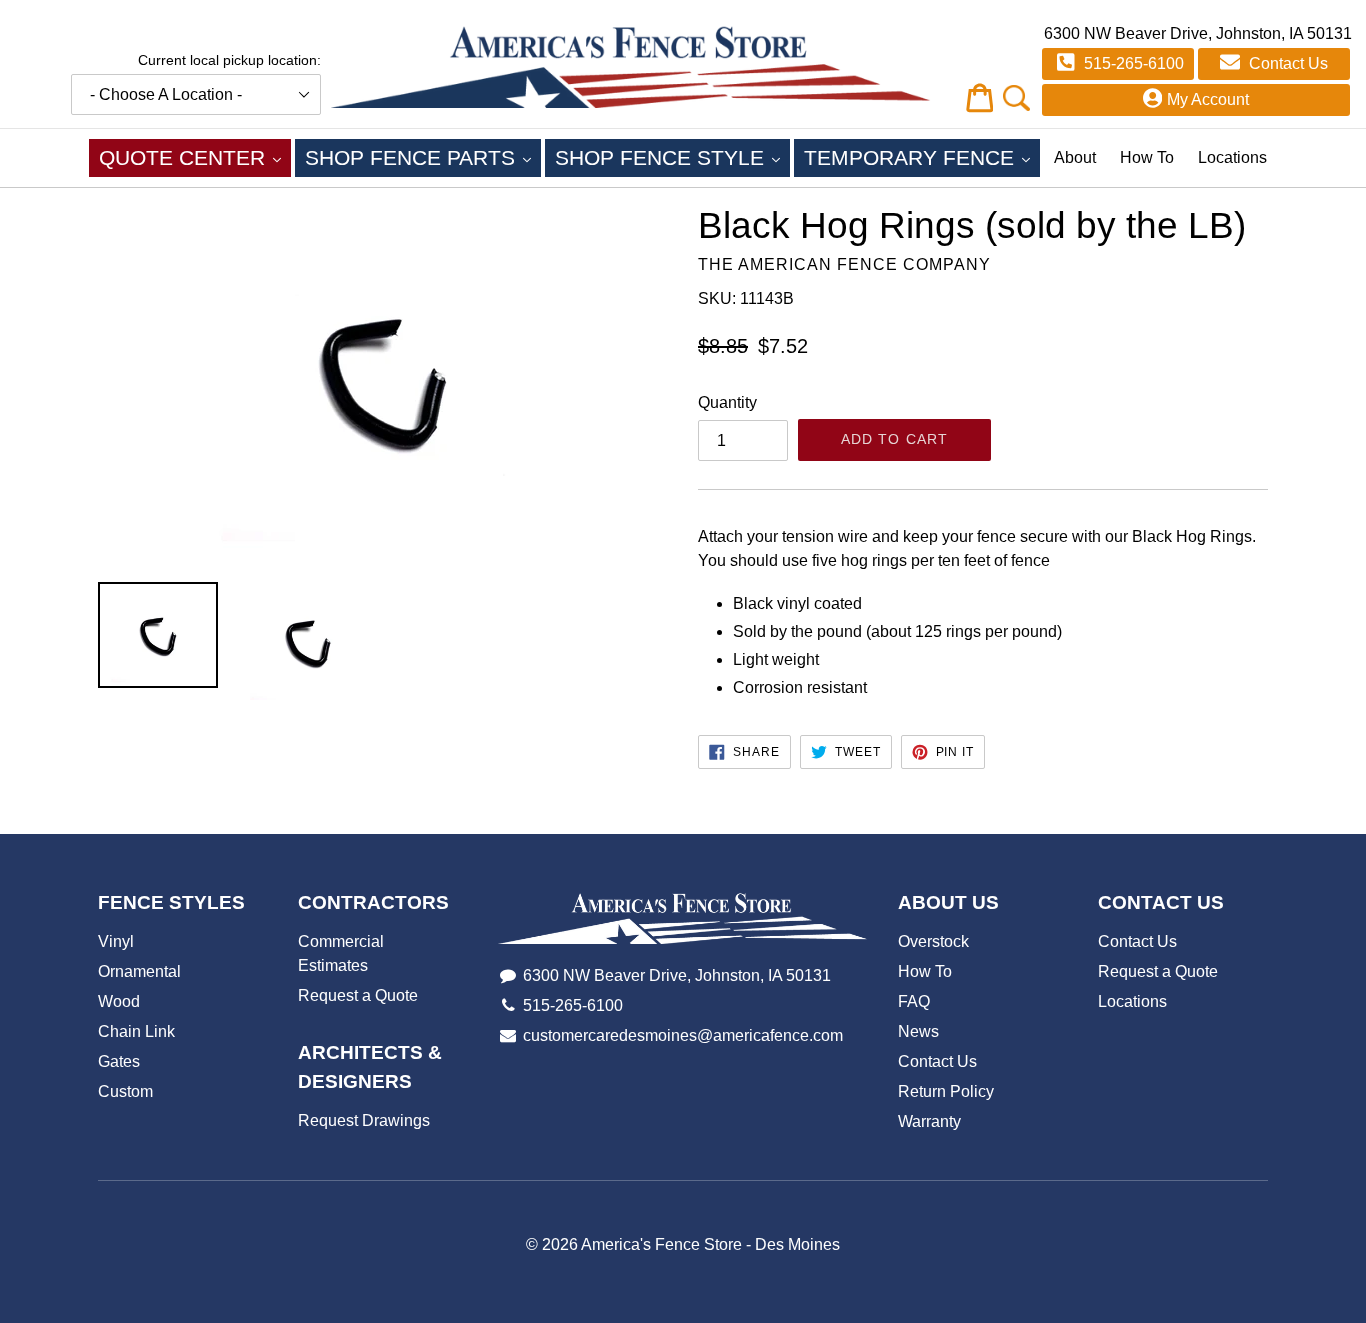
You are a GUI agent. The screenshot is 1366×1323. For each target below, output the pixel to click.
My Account (1208, 99)
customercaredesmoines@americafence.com (683, 1035)
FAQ (914, 1001)
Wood (119, 1001)
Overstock (933, 941)
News (918, 1031)
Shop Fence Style (672, 157)
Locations (1232, 157)
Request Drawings (364, 1120)
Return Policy (946, 1091)
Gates (119, 1061)
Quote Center (195, 157)
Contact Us (1286, 63)
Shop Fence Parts (423, 157)
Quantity (727, 402)
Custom (125, 1091)
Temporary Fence (922, 157)
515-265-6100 (1132, 63)
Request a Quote (358, 995)
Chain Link (136, 1031)
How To (1147, 157)
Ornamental (139, 971)
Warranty (929, 1121)
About (1075, 157)
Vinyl (116, 941)
